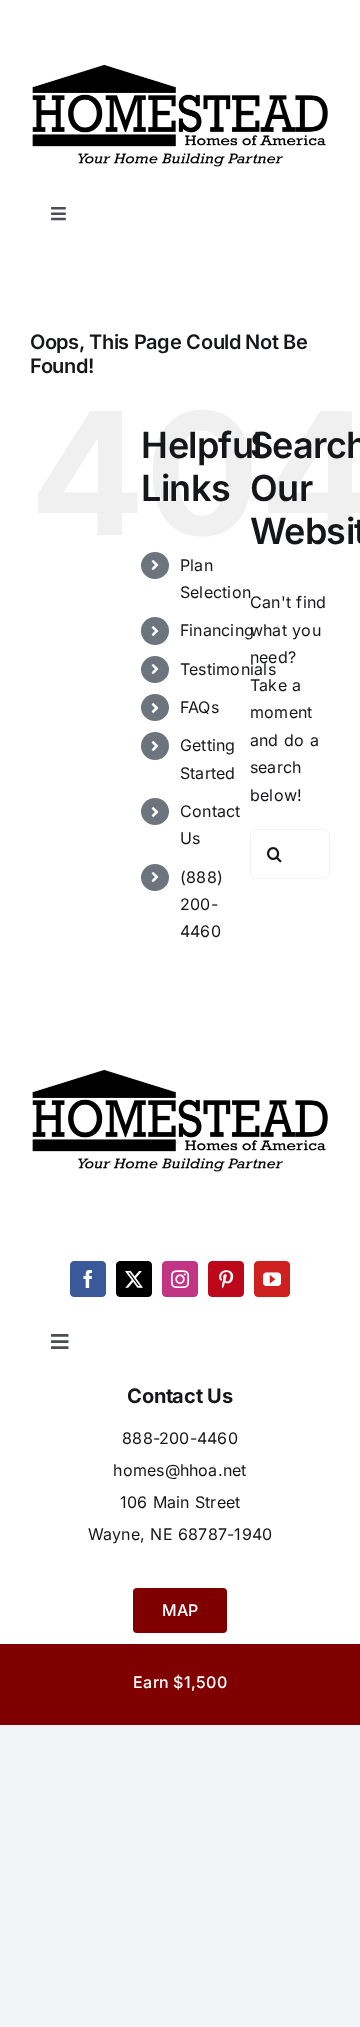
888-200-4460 (180, 1438)
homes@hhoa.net (179, 1470)
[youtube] (272, 1279)
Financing (217, 630)
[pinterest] (226, 1279)
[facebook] (88, 1279)
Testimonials (228, 669)
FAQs (199, 707)
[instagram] (180, 1279)
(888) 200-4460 (201, 904)
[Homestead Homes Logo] (180, 64)
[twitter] (134, 1279)
